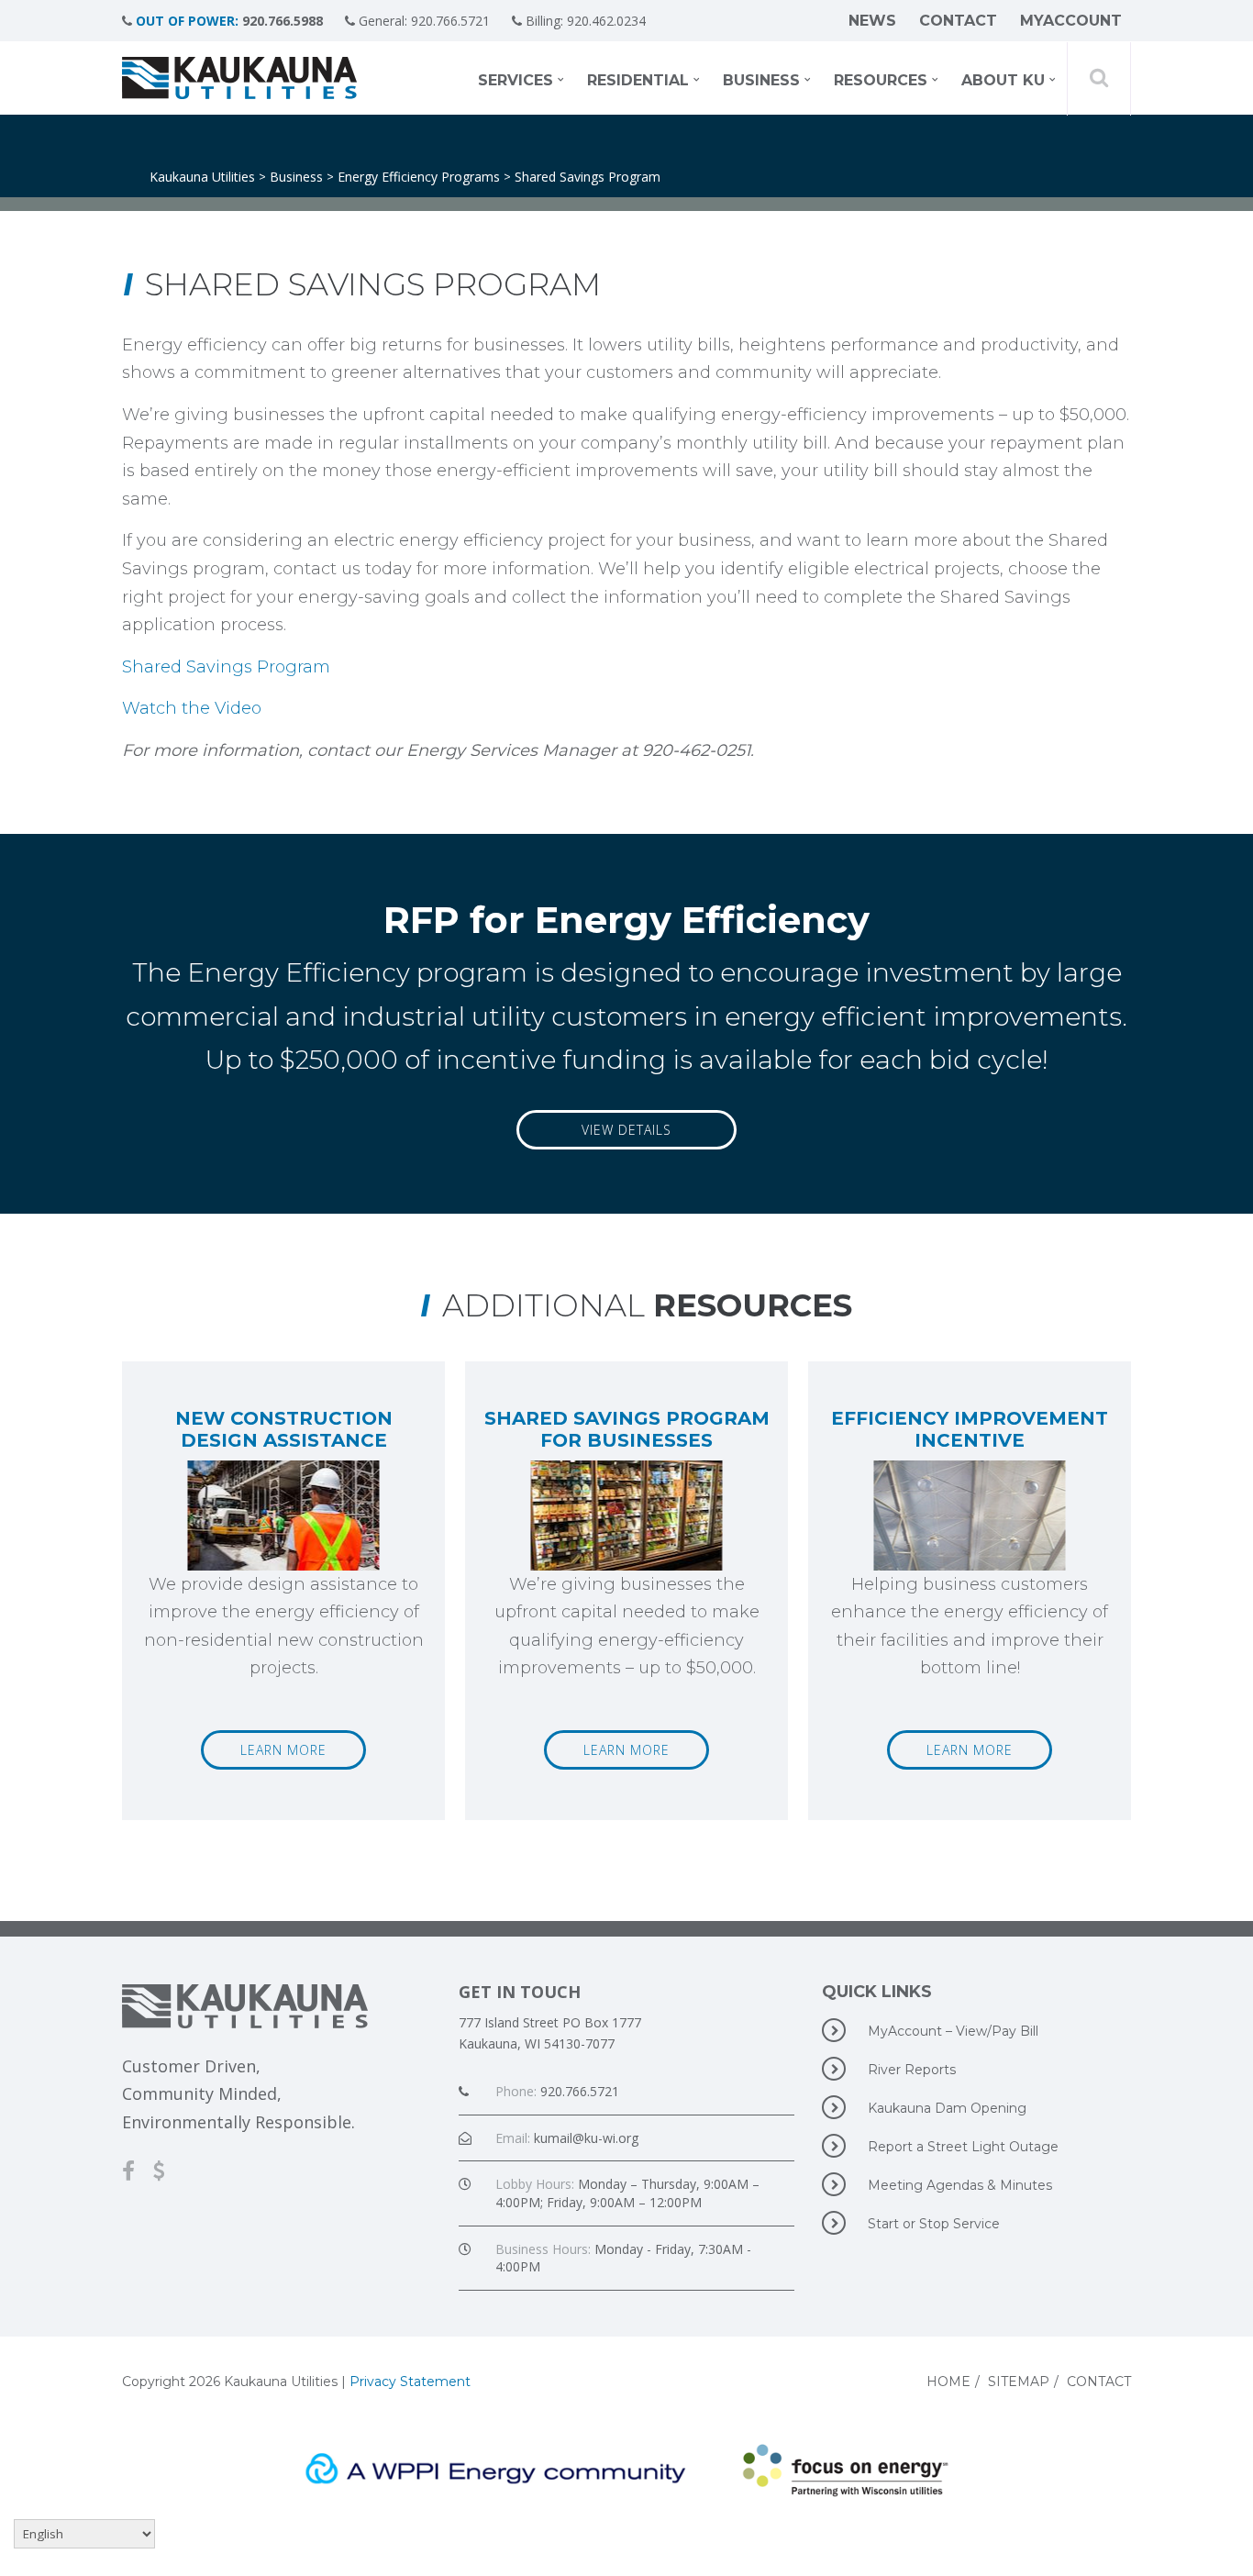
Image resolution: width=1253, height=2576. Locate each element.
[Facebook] (138, 2170)
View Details (626, 1130)
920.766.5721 (450, 21)
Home (948, 2382)
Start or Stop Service (934, 2224)
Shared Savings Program (226, 667)
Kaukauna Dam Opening (947, 2108)
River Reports (912, 2070)
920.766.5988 (283, 21)
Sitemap (1019, 2382)
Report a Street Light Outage (963, 2147)
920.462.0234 (606, 21)
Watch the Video (192, 708)
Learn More (283, 1750)
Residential (638, 80)
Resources (881, 80)
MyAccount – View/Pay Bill (953, 2031)
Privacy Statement (410, 2382)
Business (761, 80)
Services (516, 80)
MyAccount (1071, 21)
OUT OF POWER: (187, 21)
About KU (1003, 80)
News (872, 21)
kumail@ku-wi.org (586, 2138)
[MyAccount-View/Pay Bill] (168, 2170)
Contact (958, 21)
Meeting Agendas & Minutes (960, 2185)
